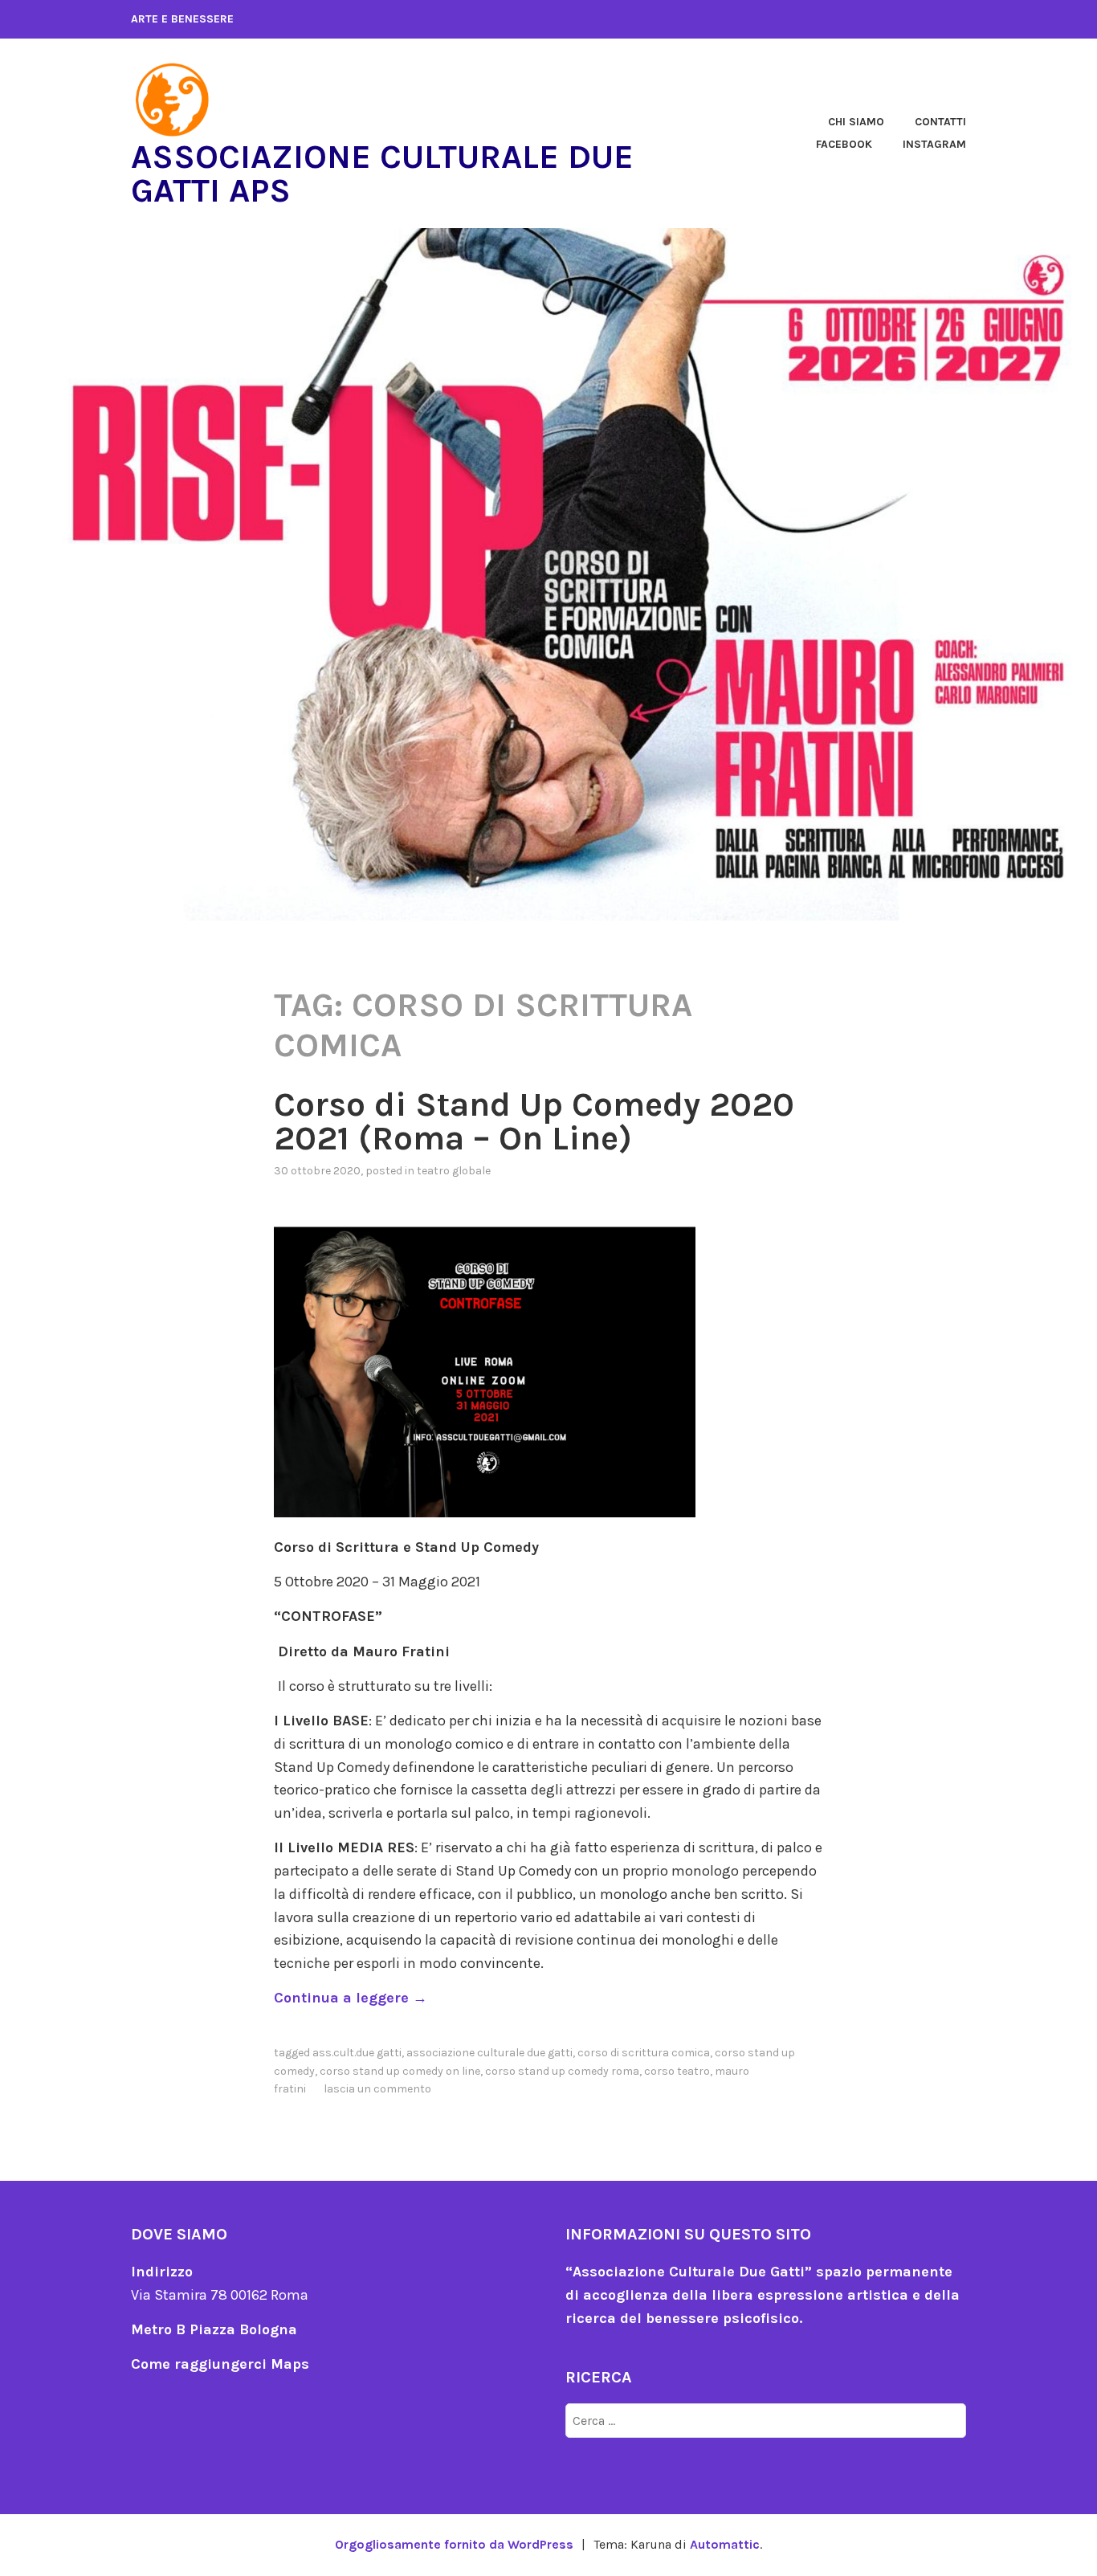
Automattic (725, 2544)
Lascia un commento (377, 2089)
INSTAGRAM (934, 144)
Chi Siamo (856, 122)
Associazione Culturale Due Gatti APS (382, 174)
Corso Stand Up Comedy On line (400, 2071)
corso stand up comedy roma (562, 2071)
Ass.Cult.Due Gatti (357, 2053)
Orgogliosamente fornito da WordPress (454, 2544)
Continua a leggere (351, 1998)
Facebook (844, 144)
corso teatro (677, 2071)
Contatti (940, 122)
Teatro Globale (454, 1171)
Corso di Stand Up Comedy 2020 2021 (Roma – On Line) (534, 1121)
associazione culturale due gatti (489, 2053)
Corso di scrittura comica (644, 2053)
